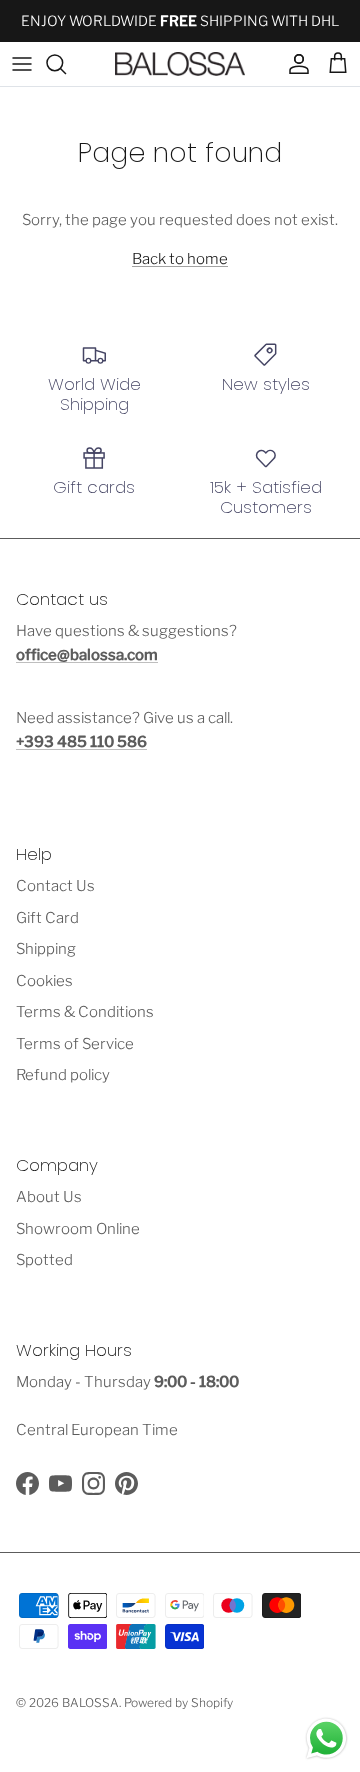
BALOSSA (90, 1702)
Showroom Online (78, 1229)
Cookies (44, 981)
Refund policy (63, 1075)
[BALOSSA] (180, 64)
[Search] (66, 64)
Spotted (44, 1260)
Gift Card (47, 918)
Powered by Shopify (178, 1702)
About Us (49, 1197)
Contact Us (55, 886)
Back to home (180, 259)
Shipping (46, 949)
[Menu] (22, 64)
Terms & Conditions (85, 1012)
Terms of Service (75, 1044)
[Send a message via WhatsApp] (326, 1738)
